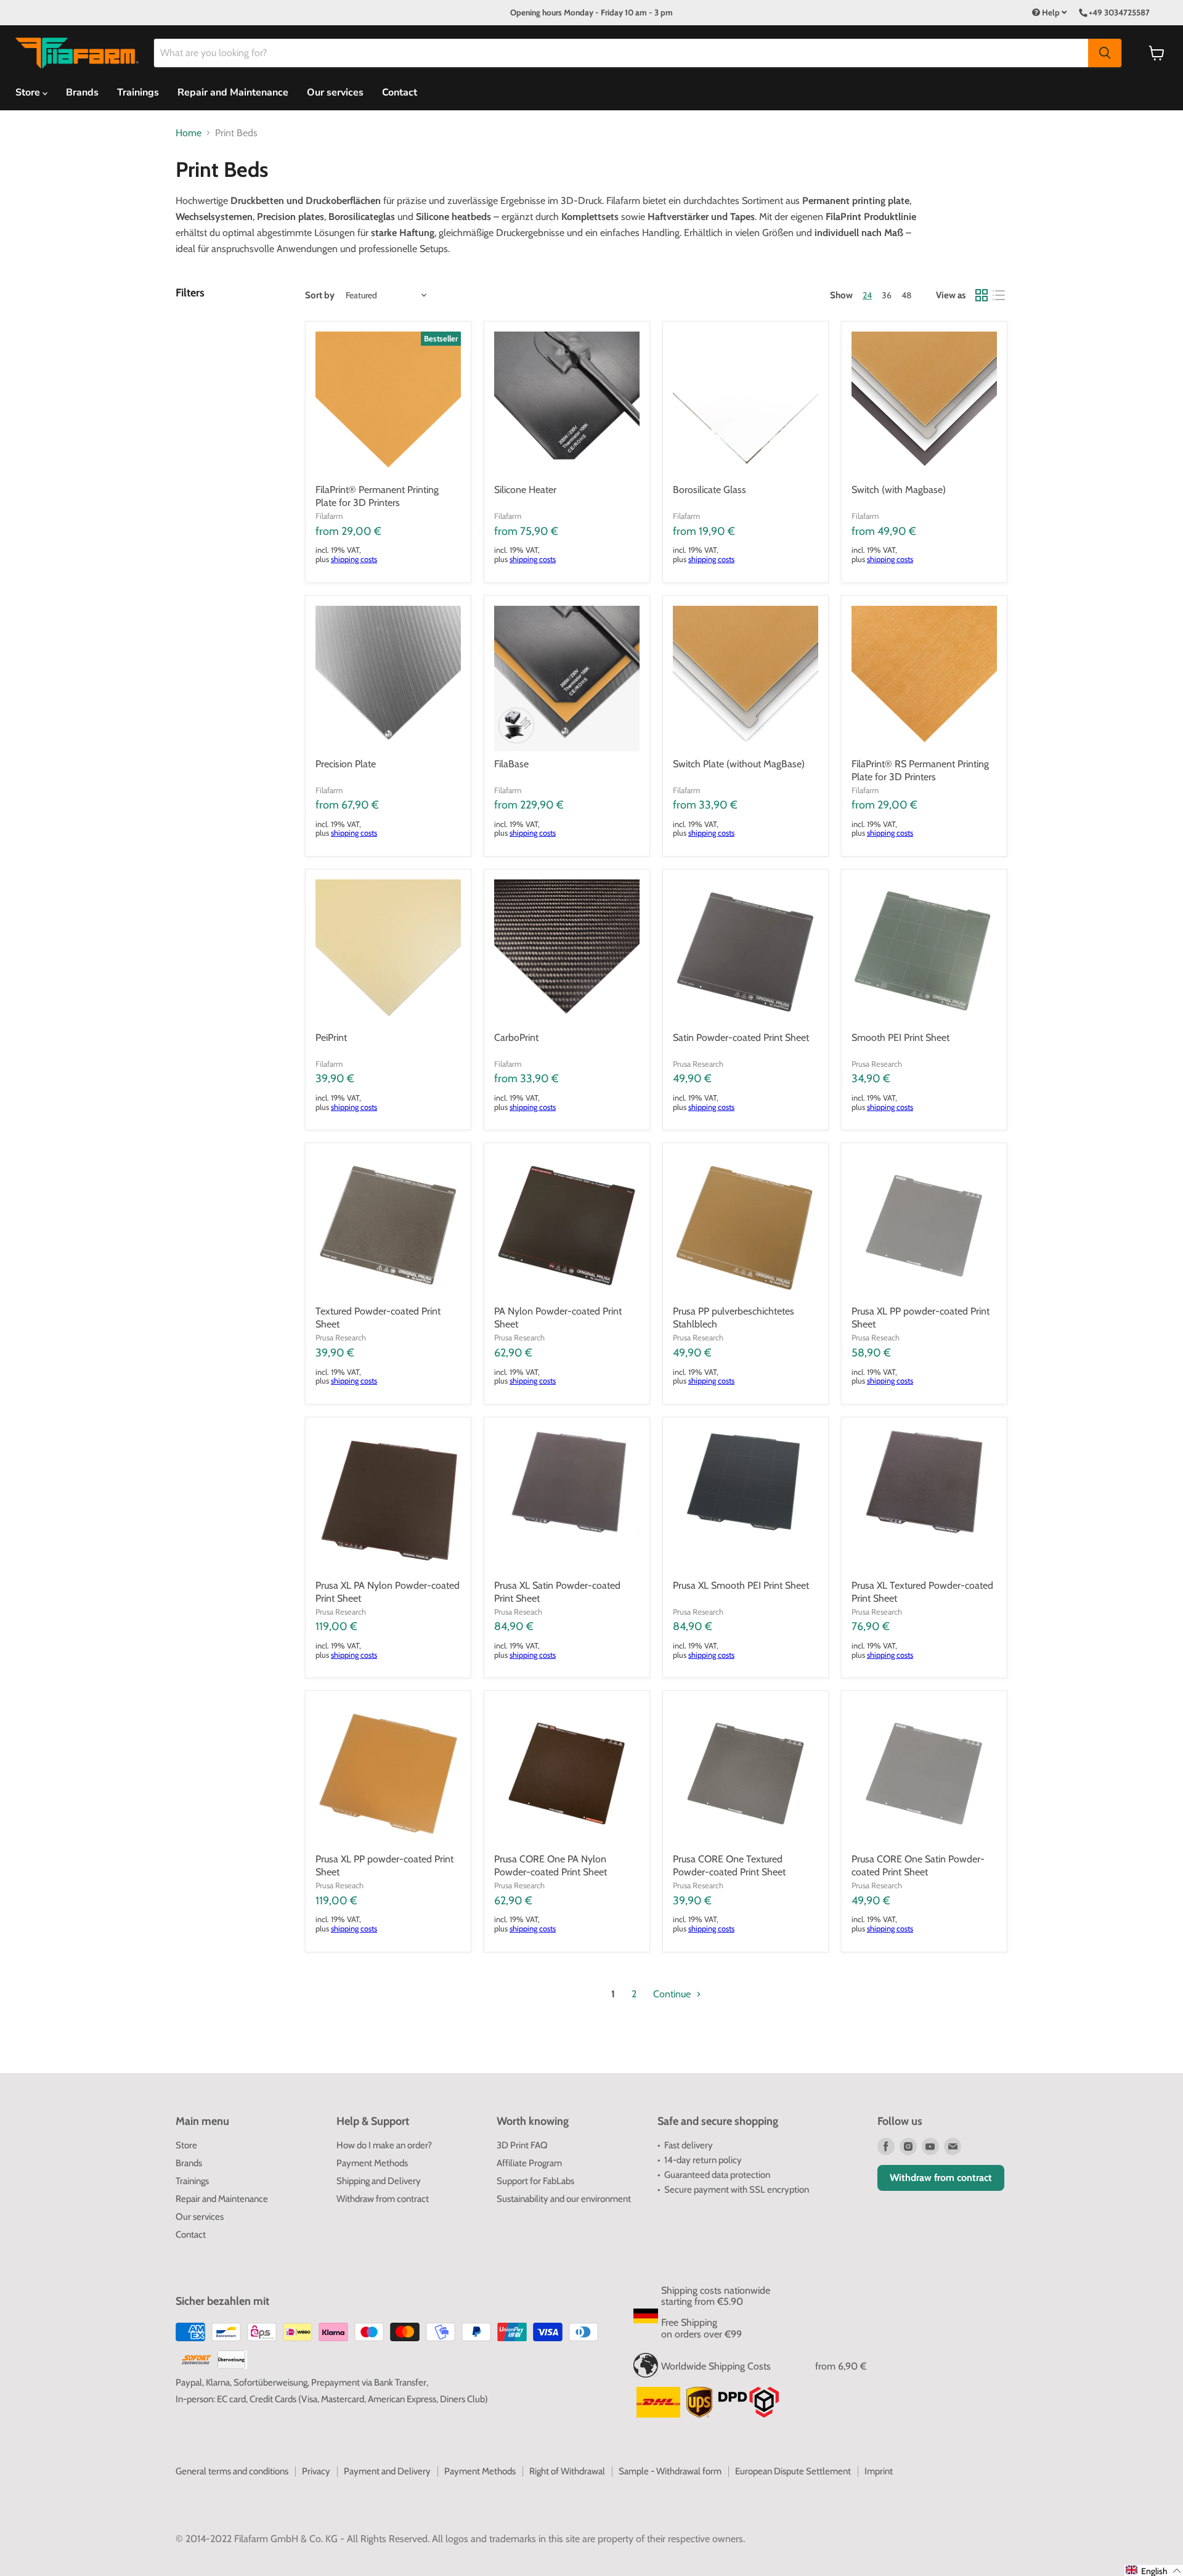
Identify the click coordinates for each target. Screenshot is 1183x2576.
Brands (82, 92)
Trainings (138, 92)
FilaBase (511, 764)
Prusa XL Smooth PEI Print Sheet (741, 1585)
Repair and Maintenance (233, 92)
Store (186, 2145)
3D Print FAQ (522, 2145)
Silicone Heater (525, 490)
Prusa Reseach (876, 1337)
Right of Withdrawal (567, 2471)
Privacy (316, 2471)
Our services (335, 92)
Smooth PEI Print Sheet (900, 1037)
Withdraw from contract (383, 2199)
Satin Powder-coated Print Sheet (741, 1037)
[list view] (999, 295)
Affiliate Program (529, 2163)
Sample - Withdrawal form (670, 2471)
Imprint (879, 2471)
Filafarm (329, 516)
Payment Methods (372, 2163)
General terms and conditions (232, 2471)
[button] (1154, 2570)
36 (887, 295)
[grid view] (982, 295)
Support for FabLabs (535, 2181)
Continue (673, 1994)
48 (906, 295)
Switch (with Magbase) (899, 490)
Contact (400, 92)
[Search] (1105, 53)
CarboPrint (516, 1037)
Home (189, 133)
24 (867, 295)
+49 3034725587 (1119, 12)
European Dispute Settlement (793, 2471)
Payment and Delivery (387, 2471)
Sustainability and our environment (564, 2199)
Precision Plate (346, 764)
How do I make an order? (384, 2145)
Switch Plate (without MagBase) (739, 764)
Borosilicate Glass (709, 490)
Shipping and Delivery (379, 2181)
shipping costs (354, 559)
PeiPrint (331, 1037)
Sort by (320, 296)
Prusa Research (698, 1064)
